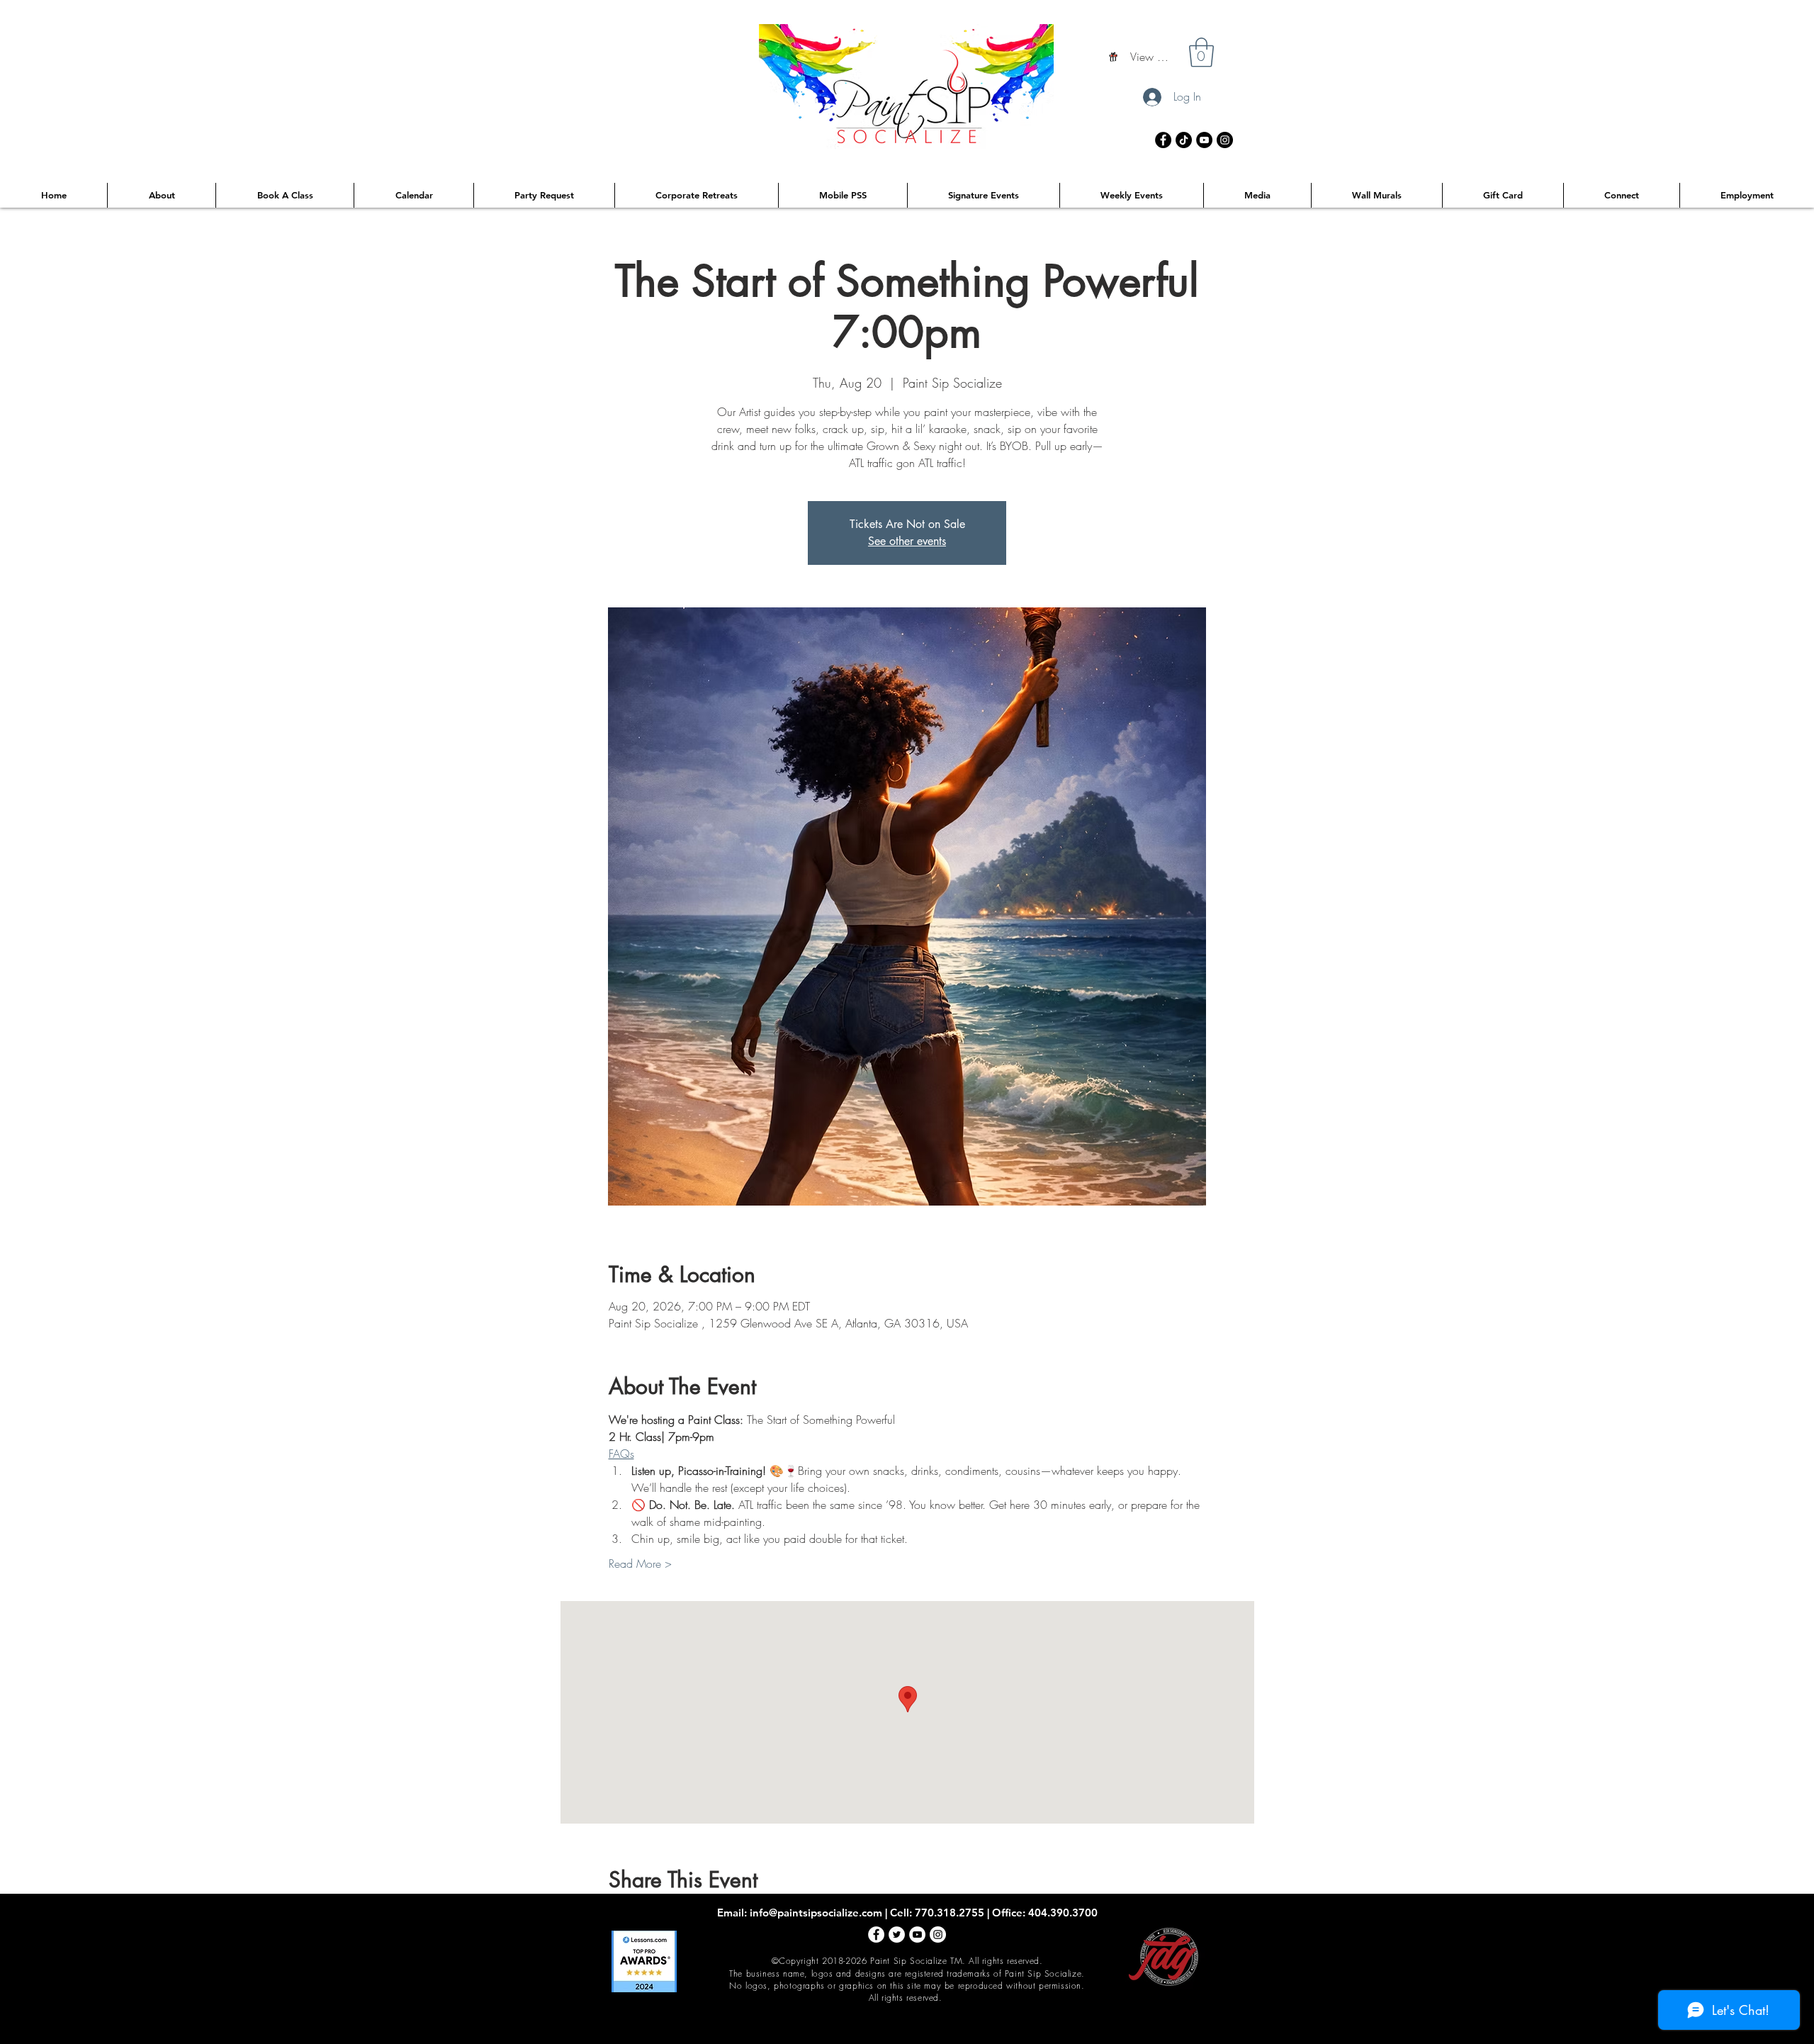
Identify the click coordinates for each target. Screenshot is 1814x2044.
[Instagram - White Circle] (938, 1934)
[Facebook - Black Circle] (1163, 140)
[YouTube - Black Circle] (1204, 140)
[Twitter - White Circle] (897, 1934)
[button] (1201, 52)
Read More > (640, 1563)
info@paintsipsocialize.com (816, 1913)
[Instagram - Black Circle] (1225, 140)
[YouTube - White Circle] (917, 1934)
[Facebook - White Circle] (876, 1934)
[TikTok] (1184, 140)
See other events (907, 541)
